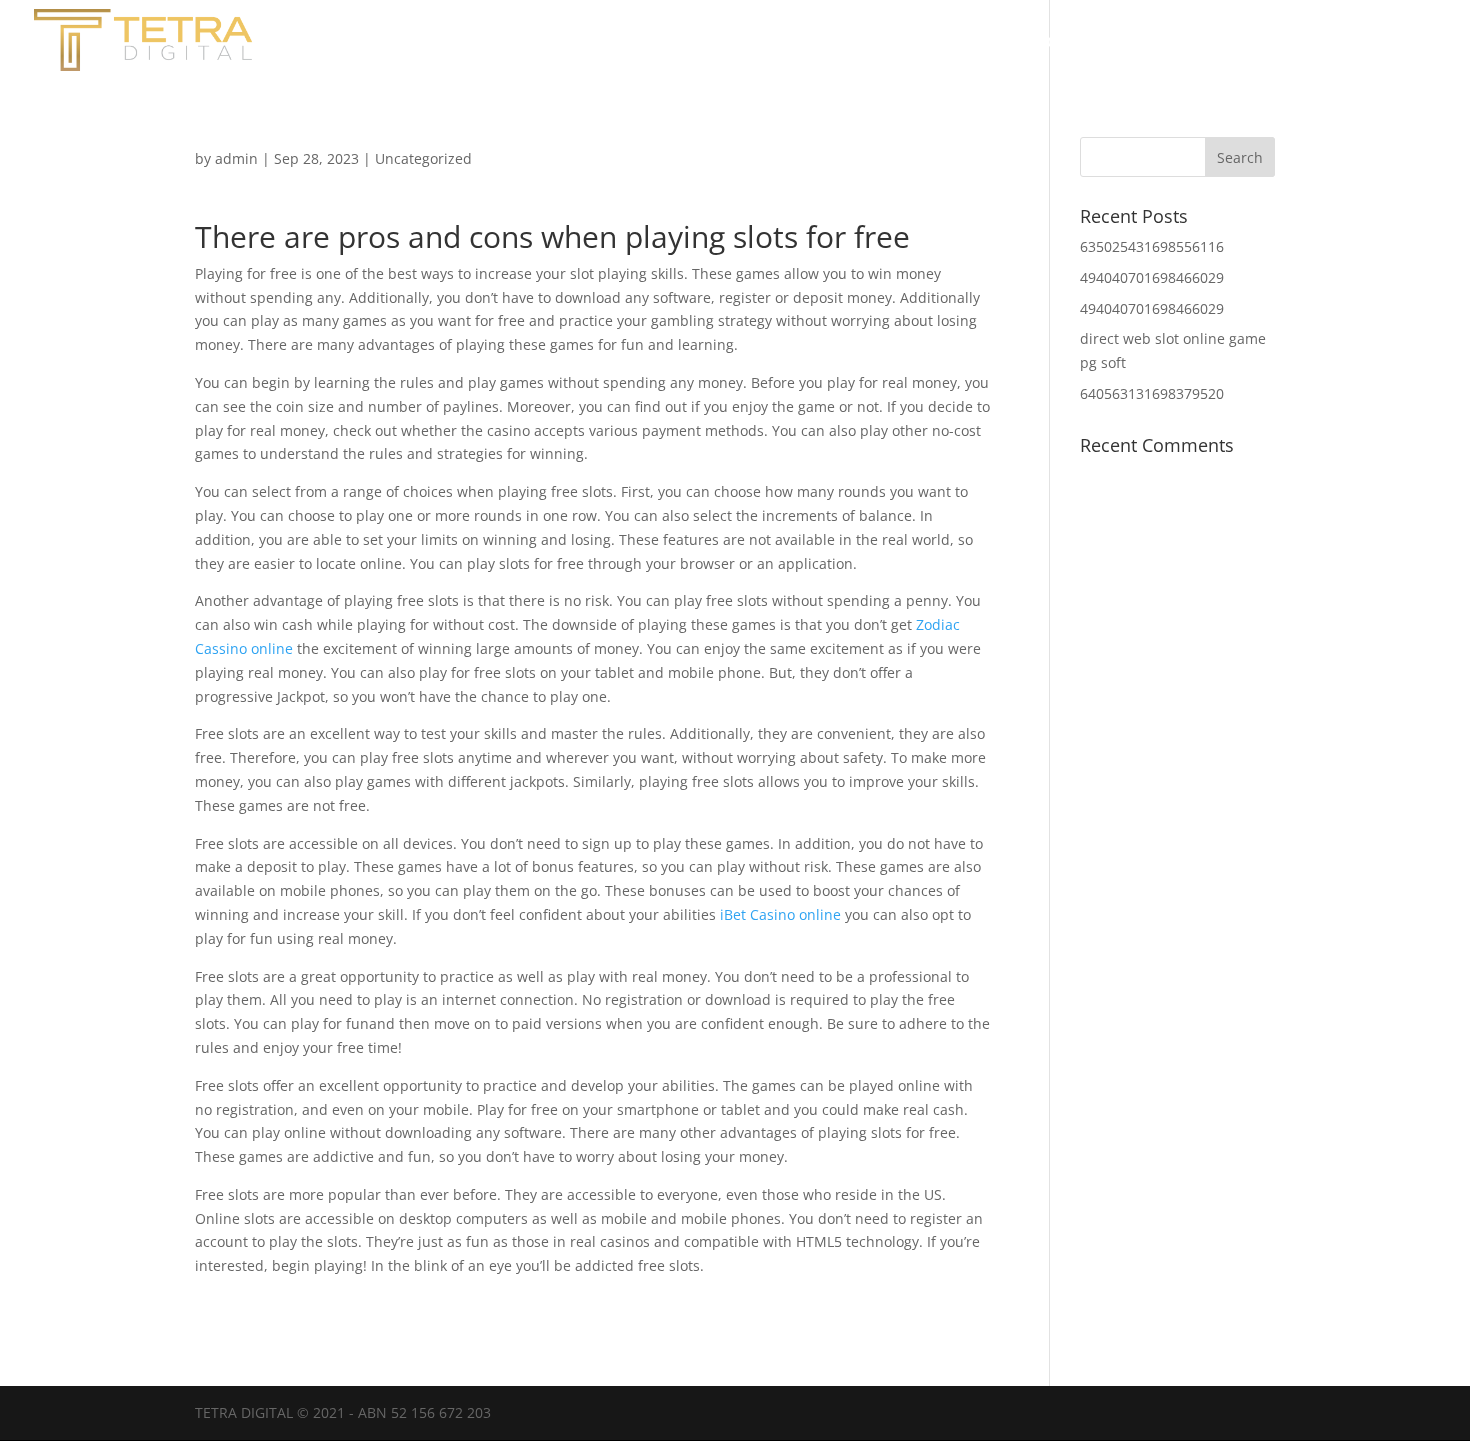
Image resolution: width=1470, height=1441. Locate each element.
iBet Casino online (780, 914)
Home (1054, 43)
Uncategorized (423, 158)
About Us (1150, 43)
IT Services (1392, 43)
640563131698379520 (1152, 393)
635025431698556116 (1152, 246)
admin (236, 158)
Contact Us (1269, 43)
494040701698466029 (1152, 277)
